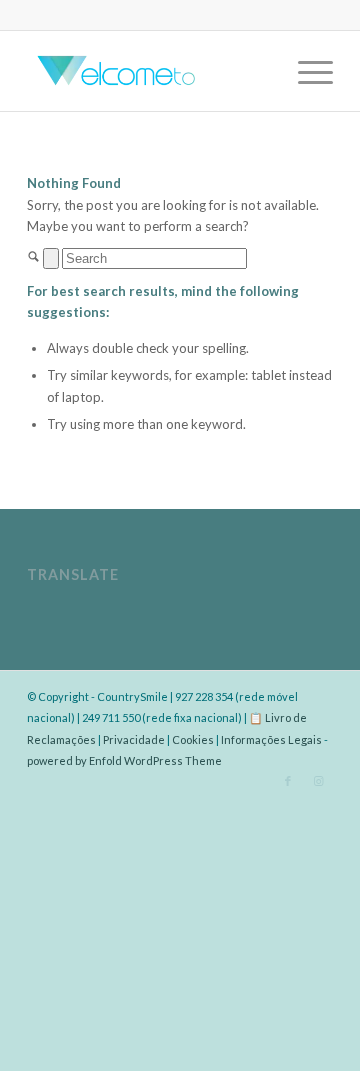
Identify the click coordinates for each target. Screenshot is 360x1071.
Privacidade (134, 739)
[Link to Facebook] (288, 781)
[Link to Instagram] (318, 781)
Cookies (193, 739)
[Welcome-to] (149, 71)
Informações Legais (271, 739)
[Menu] (305, 71)
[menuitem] (305, 71)
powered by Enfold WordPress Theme (124, 760)
